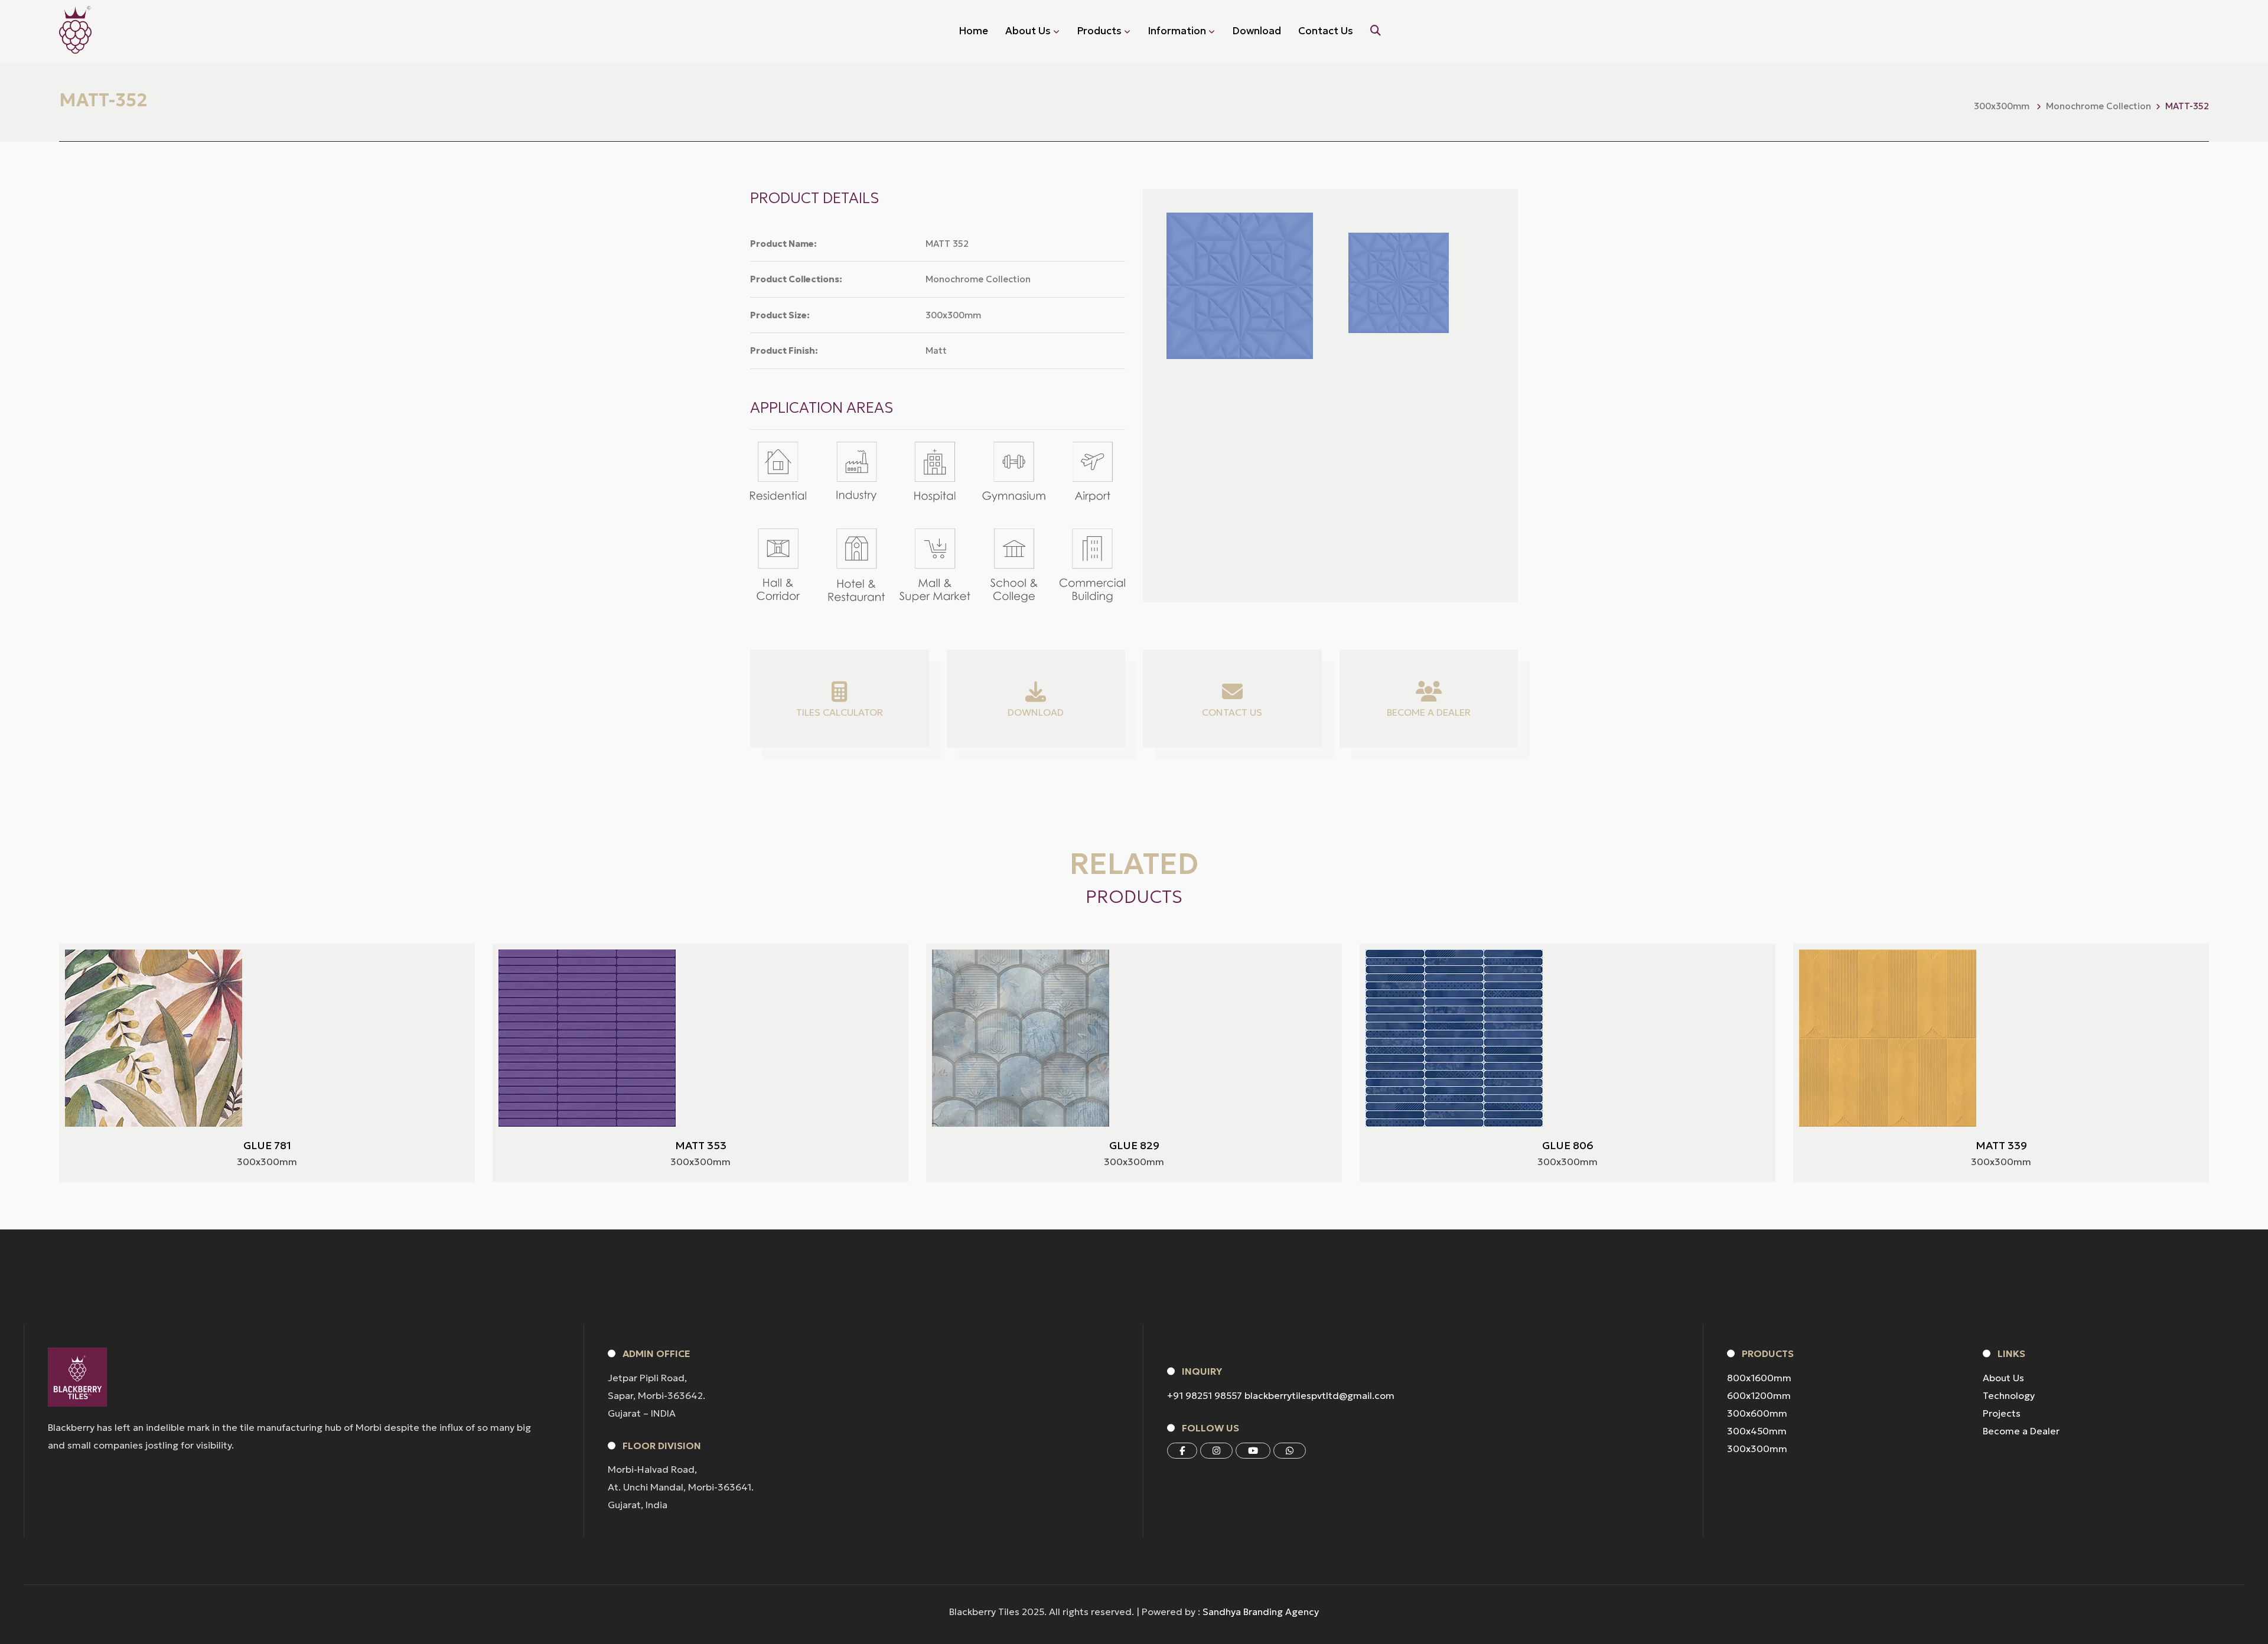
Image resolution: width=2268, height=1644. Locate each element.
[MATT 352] (1399, 283)
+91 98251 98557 (1205, 1395)
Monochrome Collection (2098, 106)
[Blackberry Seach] (1376, 31)
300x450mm (1757, 1431)
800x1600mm (1759, 1378)
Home (973, 31)
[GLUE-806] (1454, 1038)
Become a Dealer (2021, 1431)
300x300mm (1757, 1449)
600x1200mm (1759, 1395)
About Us (2003, 1378)
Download (1257, 31)
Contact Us (1326, 31)
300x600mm (1757, 1413)
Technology (2009, 1395)
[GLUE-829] (1021, 1038)
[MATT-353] (587, 1038)
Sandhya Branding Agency (1261, 1612)
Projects (2002, 1413)
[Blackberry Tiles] (75, 30)
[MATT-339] (1888, 1038)
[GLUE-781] (154, 1038)
